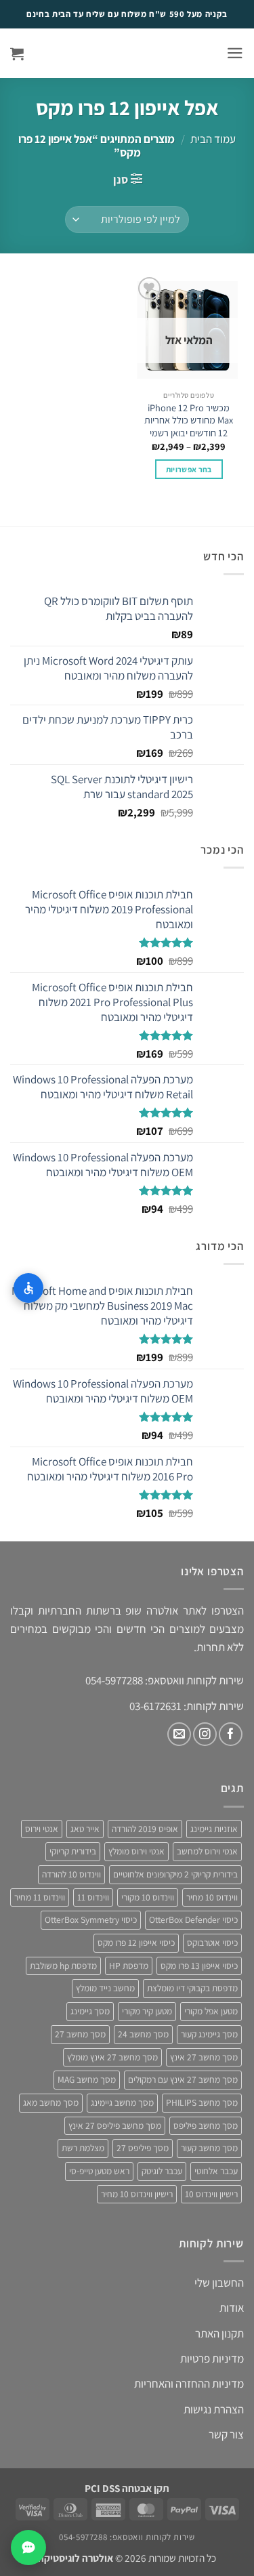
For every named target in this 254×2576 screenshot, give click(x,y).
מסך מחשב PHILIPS (202, 2102)
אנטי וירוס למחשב (207, 1851)
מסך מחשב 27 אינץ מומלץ (112, 2057)
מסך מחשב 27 (80, 2034)
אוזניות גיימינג (214, 1829)
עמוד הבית (213, 139)
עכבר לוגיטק (162, 2171)
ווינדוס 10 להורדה (71, 1874)
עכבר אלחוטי (216, 2171)
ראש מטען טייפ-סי (99, 2171)
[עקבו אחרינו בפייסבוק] (231, 1734)
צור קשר (226, 2434)
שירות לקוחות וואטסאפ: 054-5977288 (127, 2537)
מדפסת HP (129, 1966)
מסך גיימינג (90, 2011)
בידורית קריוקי (73, 1851)
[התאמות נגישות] (28, 1288)
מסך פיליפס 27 (143, 2148)
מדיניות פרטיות (212, 2359)
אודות (232, 2308)
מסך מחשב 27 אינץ (204, 2057)
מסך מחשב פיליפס (206, 2125)
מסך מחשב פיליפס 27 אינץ (115, 2125)
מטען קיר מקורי (147, 2011)
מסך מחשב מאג (51, 2102)
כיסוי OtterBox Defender (193, 1919)
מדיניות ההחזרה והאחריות (189, 2384)
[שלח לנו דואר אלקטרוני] (179, 1734)
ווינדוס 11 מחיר (40, 1897)
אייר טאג (85, 1829)
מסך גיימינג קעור (209, 2034)
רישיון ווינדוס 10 (211, 2194)
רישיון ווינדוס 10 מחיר (137, 2194)
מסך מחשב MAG (87, 2079)
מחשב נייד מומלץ (105, 1988)
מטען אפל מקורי (211, 2011)
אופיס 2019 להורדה (145, 1829)
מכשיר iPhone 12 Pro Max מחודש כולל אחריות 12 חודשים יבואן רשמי (189, 420)
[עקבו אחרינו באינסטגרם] (205, 1734)
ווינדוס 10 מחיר (212, 1897)
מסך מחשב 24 (143, 2034)
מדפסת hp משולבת (63, 1966)
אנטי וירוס (42, 1829)
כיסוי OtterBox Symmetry (91, 1919)
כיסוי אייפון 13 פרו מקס (199, 1966)
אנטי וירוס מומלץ (136, 1851)
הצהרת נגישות (214, 2409)
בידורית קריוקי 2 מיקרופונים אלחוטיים (175, 1874)
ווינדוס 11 (93, 1897)
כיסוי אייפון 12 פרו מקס (136, 1943)
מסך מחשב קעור (209, 2148)
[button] (235, 53)
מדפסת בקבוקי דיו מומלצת (192, 1988)
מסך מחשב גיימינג (122, 2102)
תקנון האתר (219, 2333)
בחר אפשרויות (189, 469)
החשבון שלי (219, 2283)
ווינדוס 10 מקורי (148, 1897)
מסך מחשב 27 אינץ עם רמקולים (183, 2079)
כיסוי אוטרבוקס (212, 1943)
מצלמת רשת (83, 2148)
